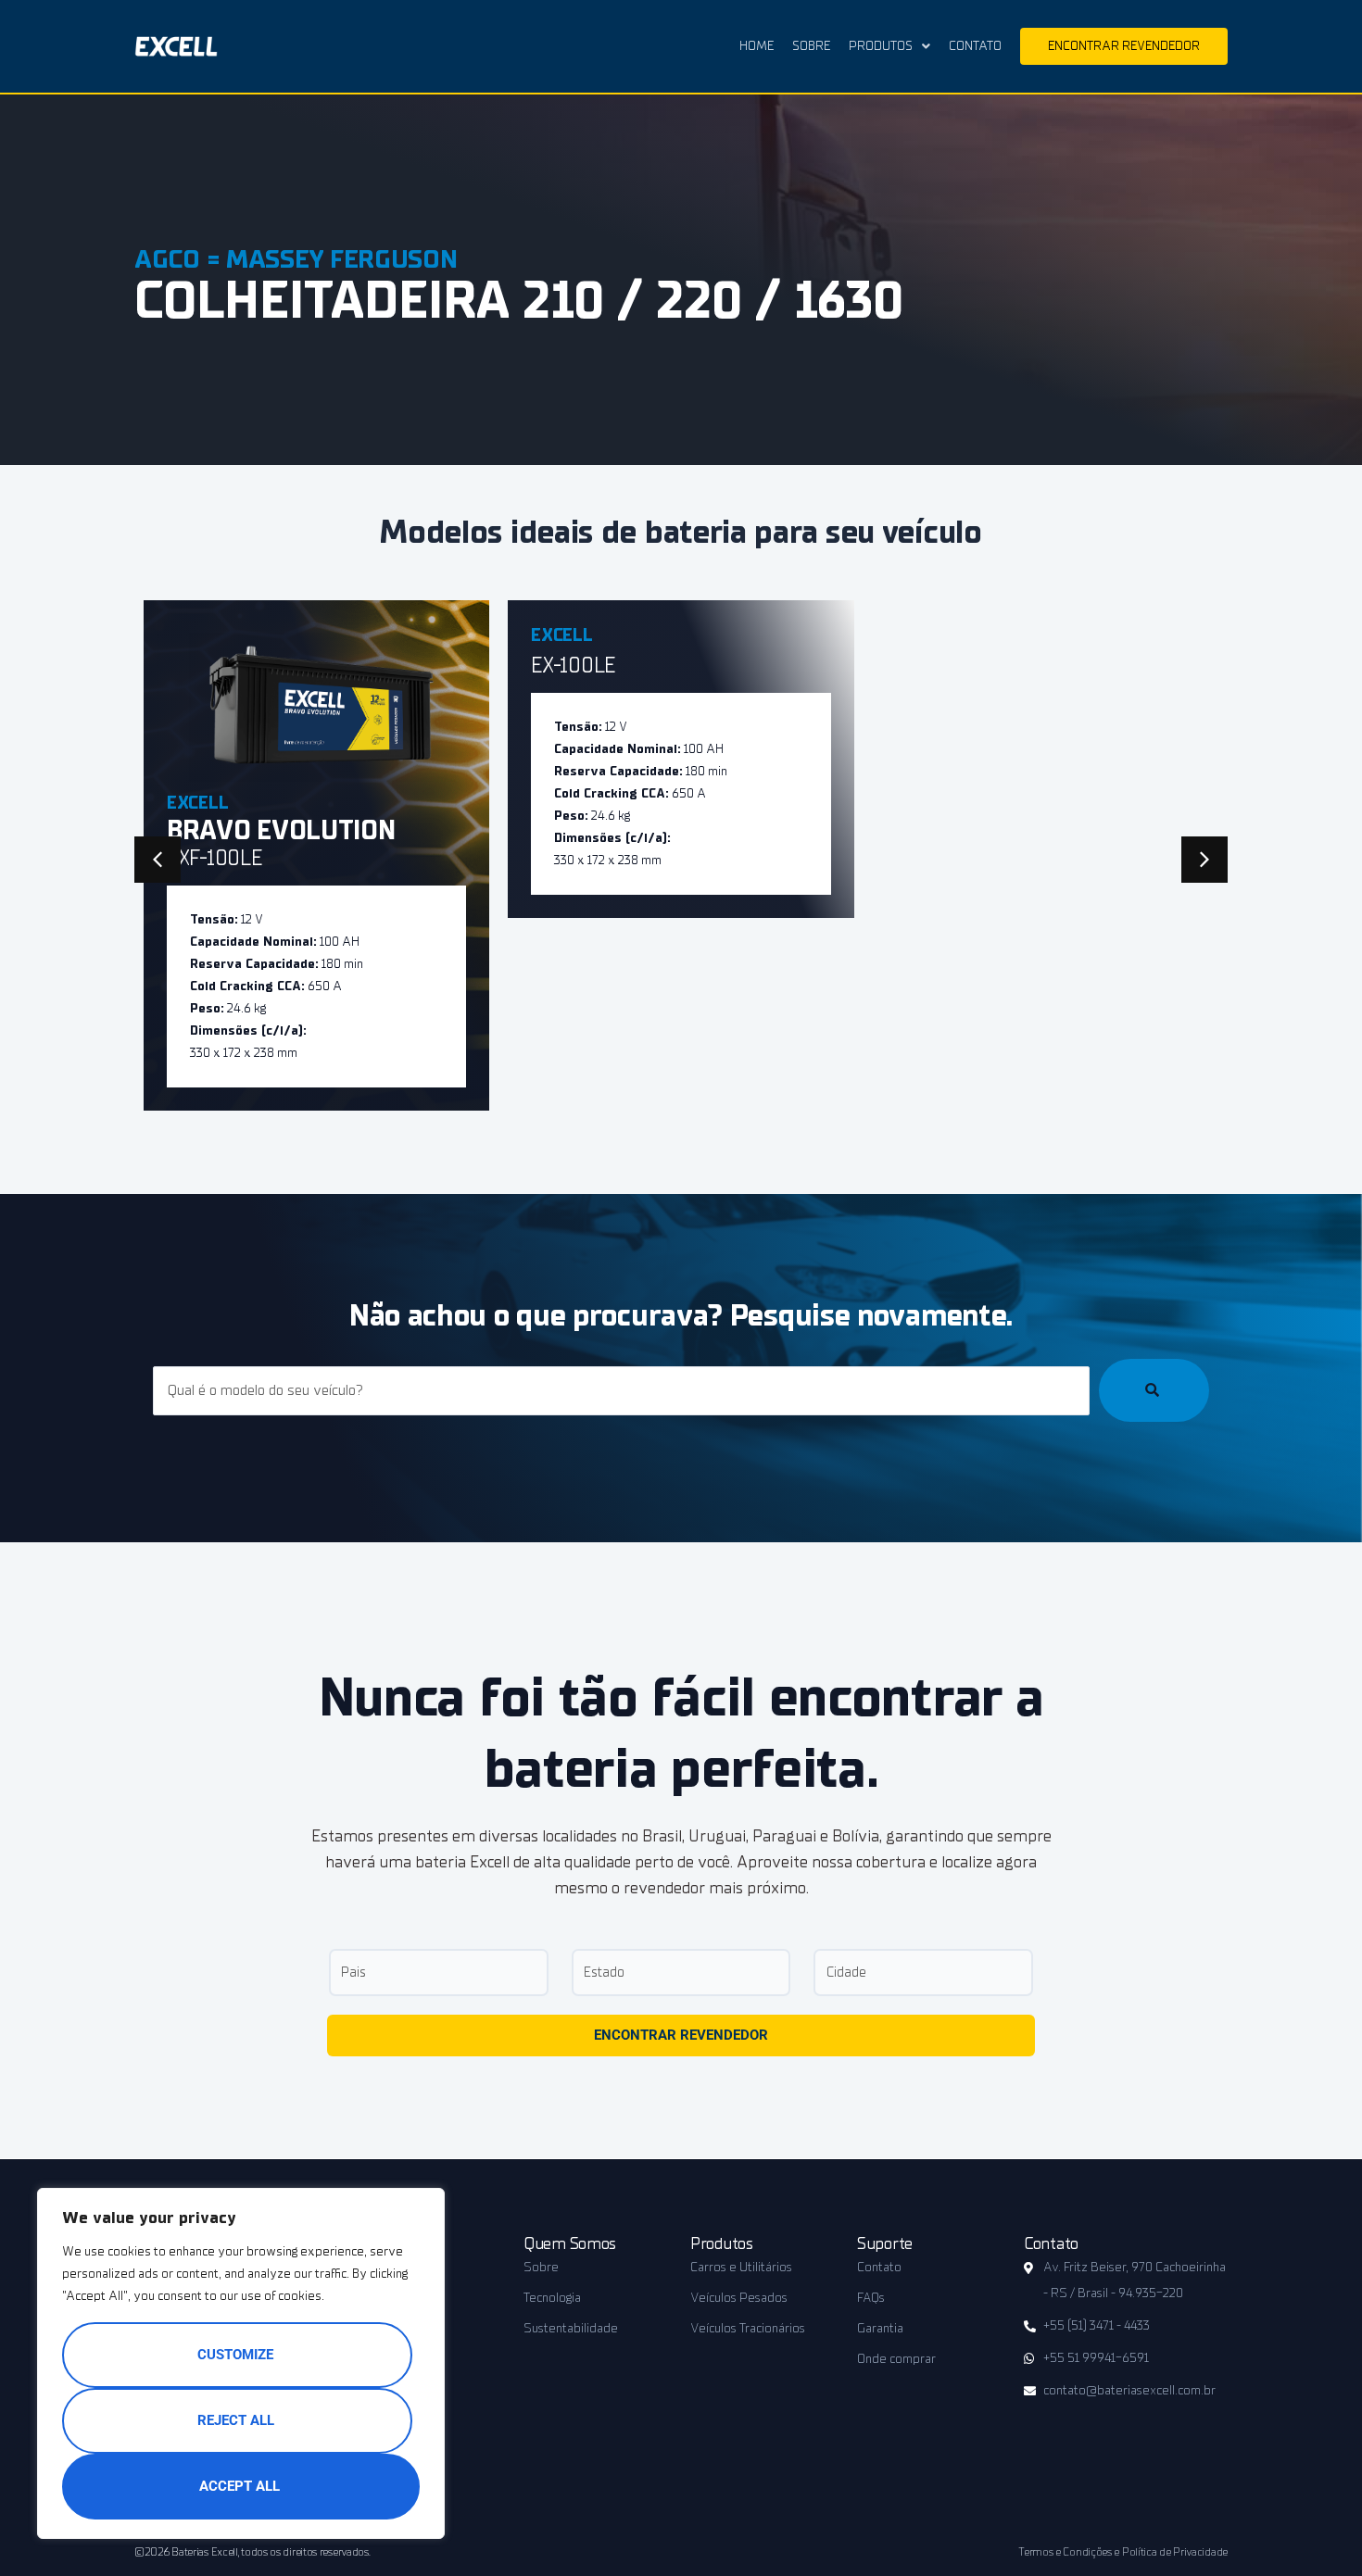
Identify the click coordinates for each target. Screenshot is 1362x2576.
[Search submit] (1154, 1390)
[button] (1204, 860)
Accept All (240, 2486)
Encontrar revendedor (681, 2035)
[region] (241, 2363)
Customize (235, 2355)
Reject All (236, 2420)
